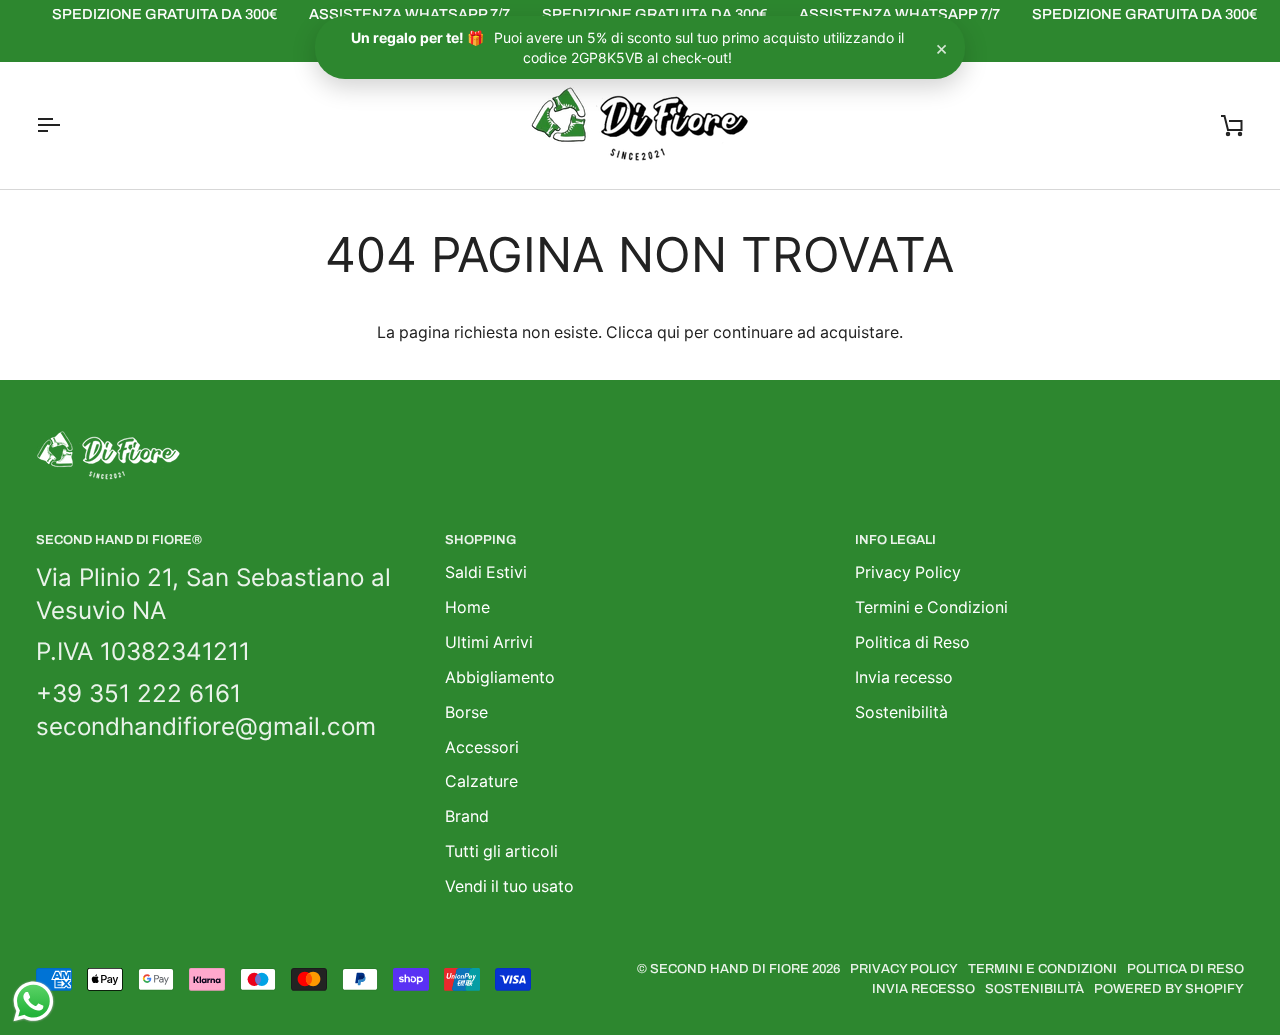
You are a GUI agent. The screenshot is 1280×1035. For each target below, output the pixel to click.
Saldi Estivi (486, 572)
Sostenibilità (901, 712)
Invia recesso (904, 677)
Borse (466, 712)
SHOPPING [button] (480, 540)
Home (467, 607)
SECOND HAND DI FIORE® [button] (119, 540)
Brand (467, 816)
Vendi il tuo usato (509, 886)
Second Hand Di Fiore (731, 969)
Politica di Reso (912, 642)
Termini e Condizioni (931, 607)
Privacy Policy (908, 572)
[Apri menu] (66, 125)
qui (668, 332)
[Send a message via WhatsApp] (33, 1001)
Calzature (481, 781)
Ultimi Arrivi (489, 642)
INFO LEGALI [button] (895, 540)
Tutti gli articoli (501, 851)
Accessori (482, 747)
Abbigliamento (500, 677)
